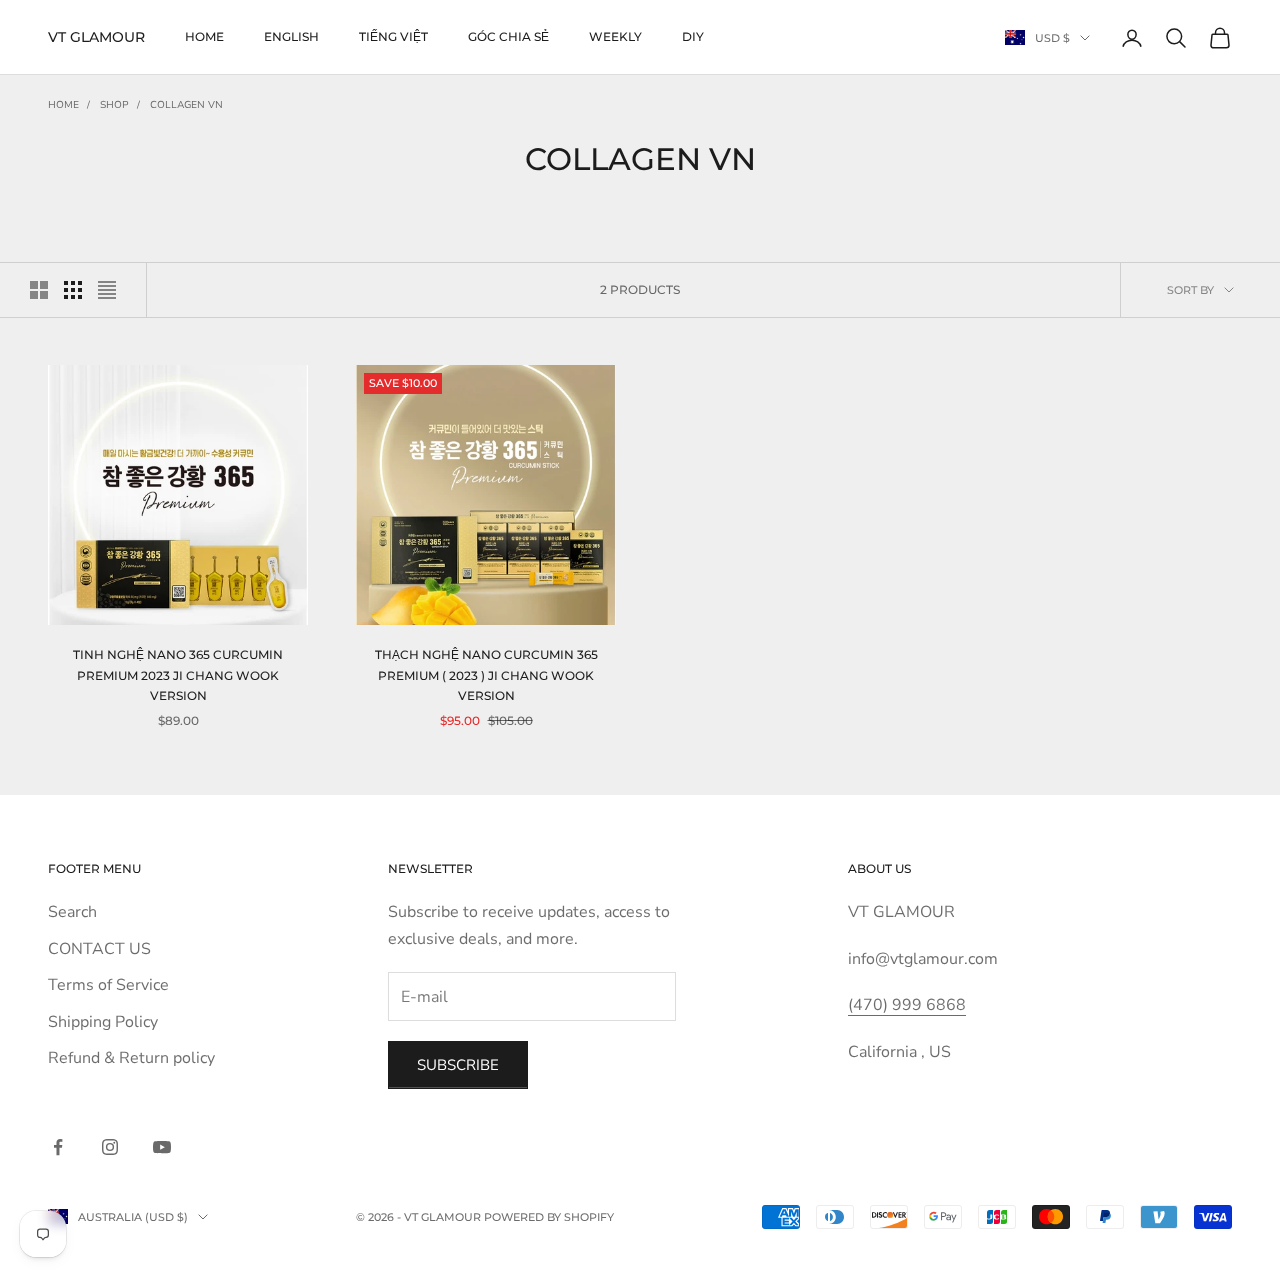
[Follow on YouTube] (162, 1147)
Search (72, 912)
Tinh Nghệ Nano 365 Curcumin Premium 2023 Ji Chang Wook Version (178, 675)
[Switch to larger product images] (39, 290)
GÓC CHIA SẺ (508, 36)
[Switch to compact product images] (107, 290)
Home (204, 36)
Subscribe (458, 1065)
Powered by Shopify (549, 1217)
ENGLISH (291, 36)
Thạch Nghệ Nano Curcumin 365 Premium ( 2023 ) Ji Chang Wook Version (486, 675)
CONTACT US (99, 949)
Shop (114, 105)
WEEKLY (615, 36)
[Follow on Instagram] (110, 1147)
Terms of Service (108, 985)
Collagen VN (186, 105)
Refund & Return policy (131, 1058)
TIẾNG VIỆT (393, 36)
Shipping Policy (103, 1022)
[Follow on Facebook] (58, 1147)
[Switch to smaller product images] (73, 290)
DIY (693, 36)
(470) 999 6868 (907, 1005)
